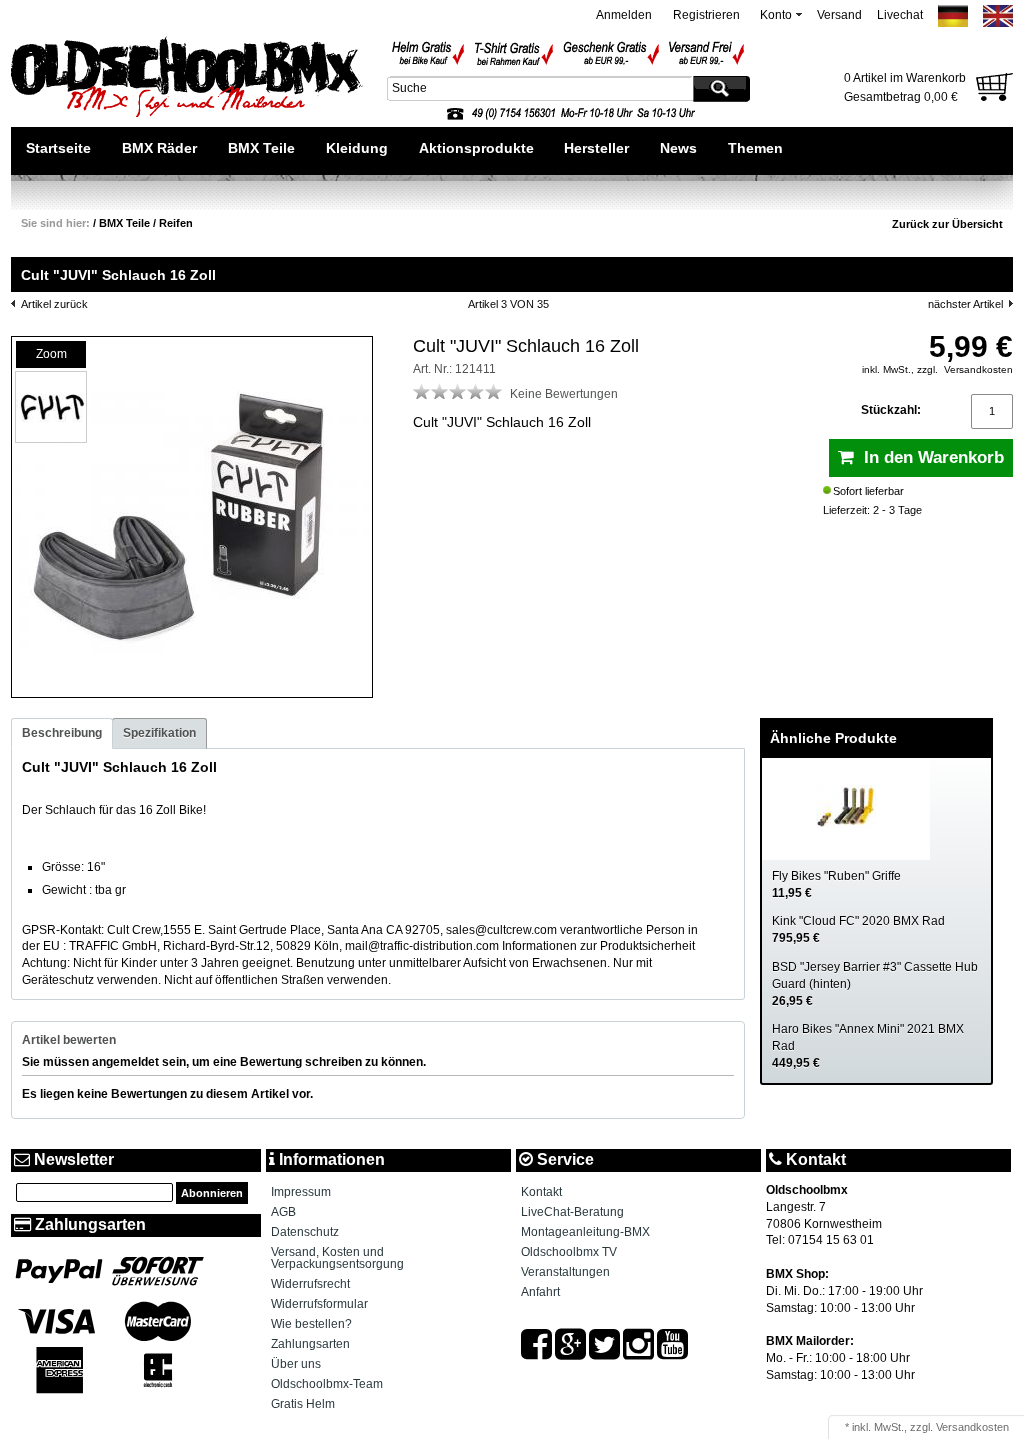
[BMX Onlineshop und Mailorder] (187, 79)
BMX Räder (159, 148)
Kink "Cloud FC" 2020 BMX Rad (858, 929)
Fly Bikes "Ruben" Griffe (836, 884)
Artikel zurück (54, 304)
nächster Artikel (965, 304)
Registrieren (706, 15)
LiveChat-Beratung (572, 1212)
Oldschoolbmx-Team (327, 1384)
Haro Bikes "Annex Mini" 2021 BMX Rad (868, 1046)
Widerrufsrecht (310, 1284)
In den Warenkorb (929, 457)
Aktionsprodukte (476, 148)
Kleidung (357, 148)
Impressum (301, 1192)
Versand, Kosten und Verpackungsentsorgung (337, 1258)
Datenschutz (305, 1232)
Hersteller (596, 148)
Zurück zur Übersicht (947, 224)
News (678, 148)
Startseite (58, 148)
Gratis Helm (303, 1404)
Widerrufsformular (319, 1304)
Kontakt (541, 1192)
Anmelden (624, 15)
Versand (839, 15)
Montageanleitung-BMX (585, 1232)
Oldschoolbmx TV (569, 1252)
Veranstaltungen (565, 1272)
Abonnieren (212, 1193)
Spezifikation (159, 733)
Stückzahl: (891, 410)
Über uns (296, 1364)
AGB (283, 1212)
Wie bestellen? (311, 1324)
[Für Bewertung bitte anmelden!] (422, 391)
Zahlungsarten (310, 1344)
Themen (755, 148)
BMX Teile (261, 148)
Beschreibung (62, 733)
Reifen (176, 223)
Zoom (51, 354)
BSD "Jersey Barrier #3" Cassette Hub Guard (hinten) (875, 984)
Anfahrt (540, 1292)
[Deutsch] (953, 23)
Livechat (900, 15)
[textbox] (538, 88)
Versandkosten (978, 369)
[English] (998, 23)
